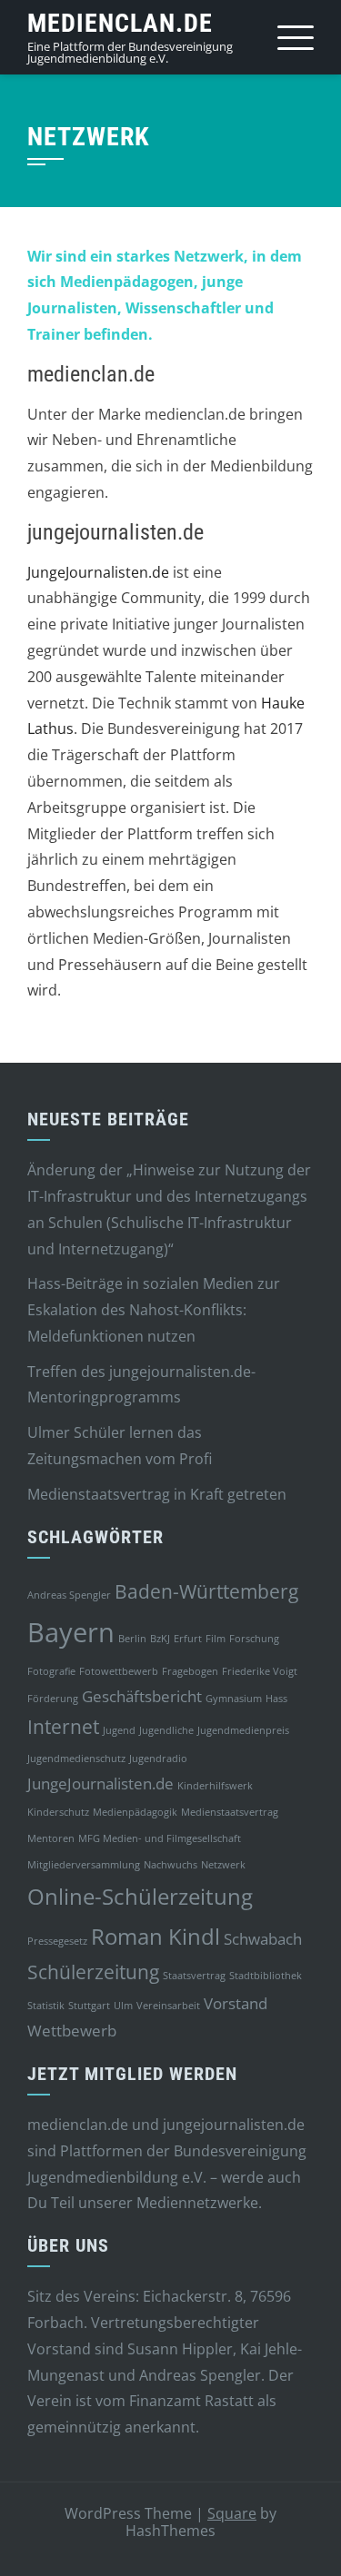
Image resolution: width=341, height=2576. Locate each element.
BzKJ (160, 1639)
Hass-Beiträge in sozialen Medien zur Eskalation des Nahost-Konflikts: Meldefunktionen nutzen (154, 1310)
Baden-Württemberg (206, 1591)
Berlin (132, 1639)
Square (232, 2513)
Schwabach (263, 1939)
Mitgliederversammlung (84, 1865)
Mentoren (51, 1838)
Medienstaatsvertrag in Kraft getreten (157, 1494)
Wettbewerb (72, 2031)
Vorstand (236, 2003)
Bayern (71, 1632)
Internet (63, 1727)
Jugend (119, 1730)
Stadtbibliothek (266, 1976)
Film (216, 1639)
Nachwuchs (170, 1865)
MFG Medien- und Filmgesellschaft (160, 1838)
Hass (276, 1699)
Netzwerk (223, 1865)
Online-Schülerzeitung (140, 1896)
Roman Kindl (155, 1936)
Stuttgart (89, 2006)
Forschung (254, 1639)
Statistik (46, 2006)
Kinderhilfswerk (215, 1786)
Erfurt (188, 1639)
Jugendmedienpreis (243, 1730)
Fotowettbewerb (119, 1671)
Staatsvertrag (194, 1976)
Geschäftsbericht (142, 1696)
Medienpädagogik (135, 1812)
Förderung (53, 1699)
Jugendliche (166, 1730)
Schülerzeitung (93, 1972)
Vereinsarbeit (168, 2006)
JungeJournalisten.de (98, 572)
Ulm (123, 2006)
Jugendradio (158, 1759)
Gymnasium (234, 1699)
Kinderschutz (58, 1812)
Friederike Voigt (260, 1671)
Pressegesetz (57, 1941)
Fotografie (51, 1671)
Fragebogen (190, 1671)
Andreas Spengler (69, 1595)
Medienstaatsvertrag (230, 1812)
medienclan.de (120, 23)
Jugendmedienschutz (76, 1759)
